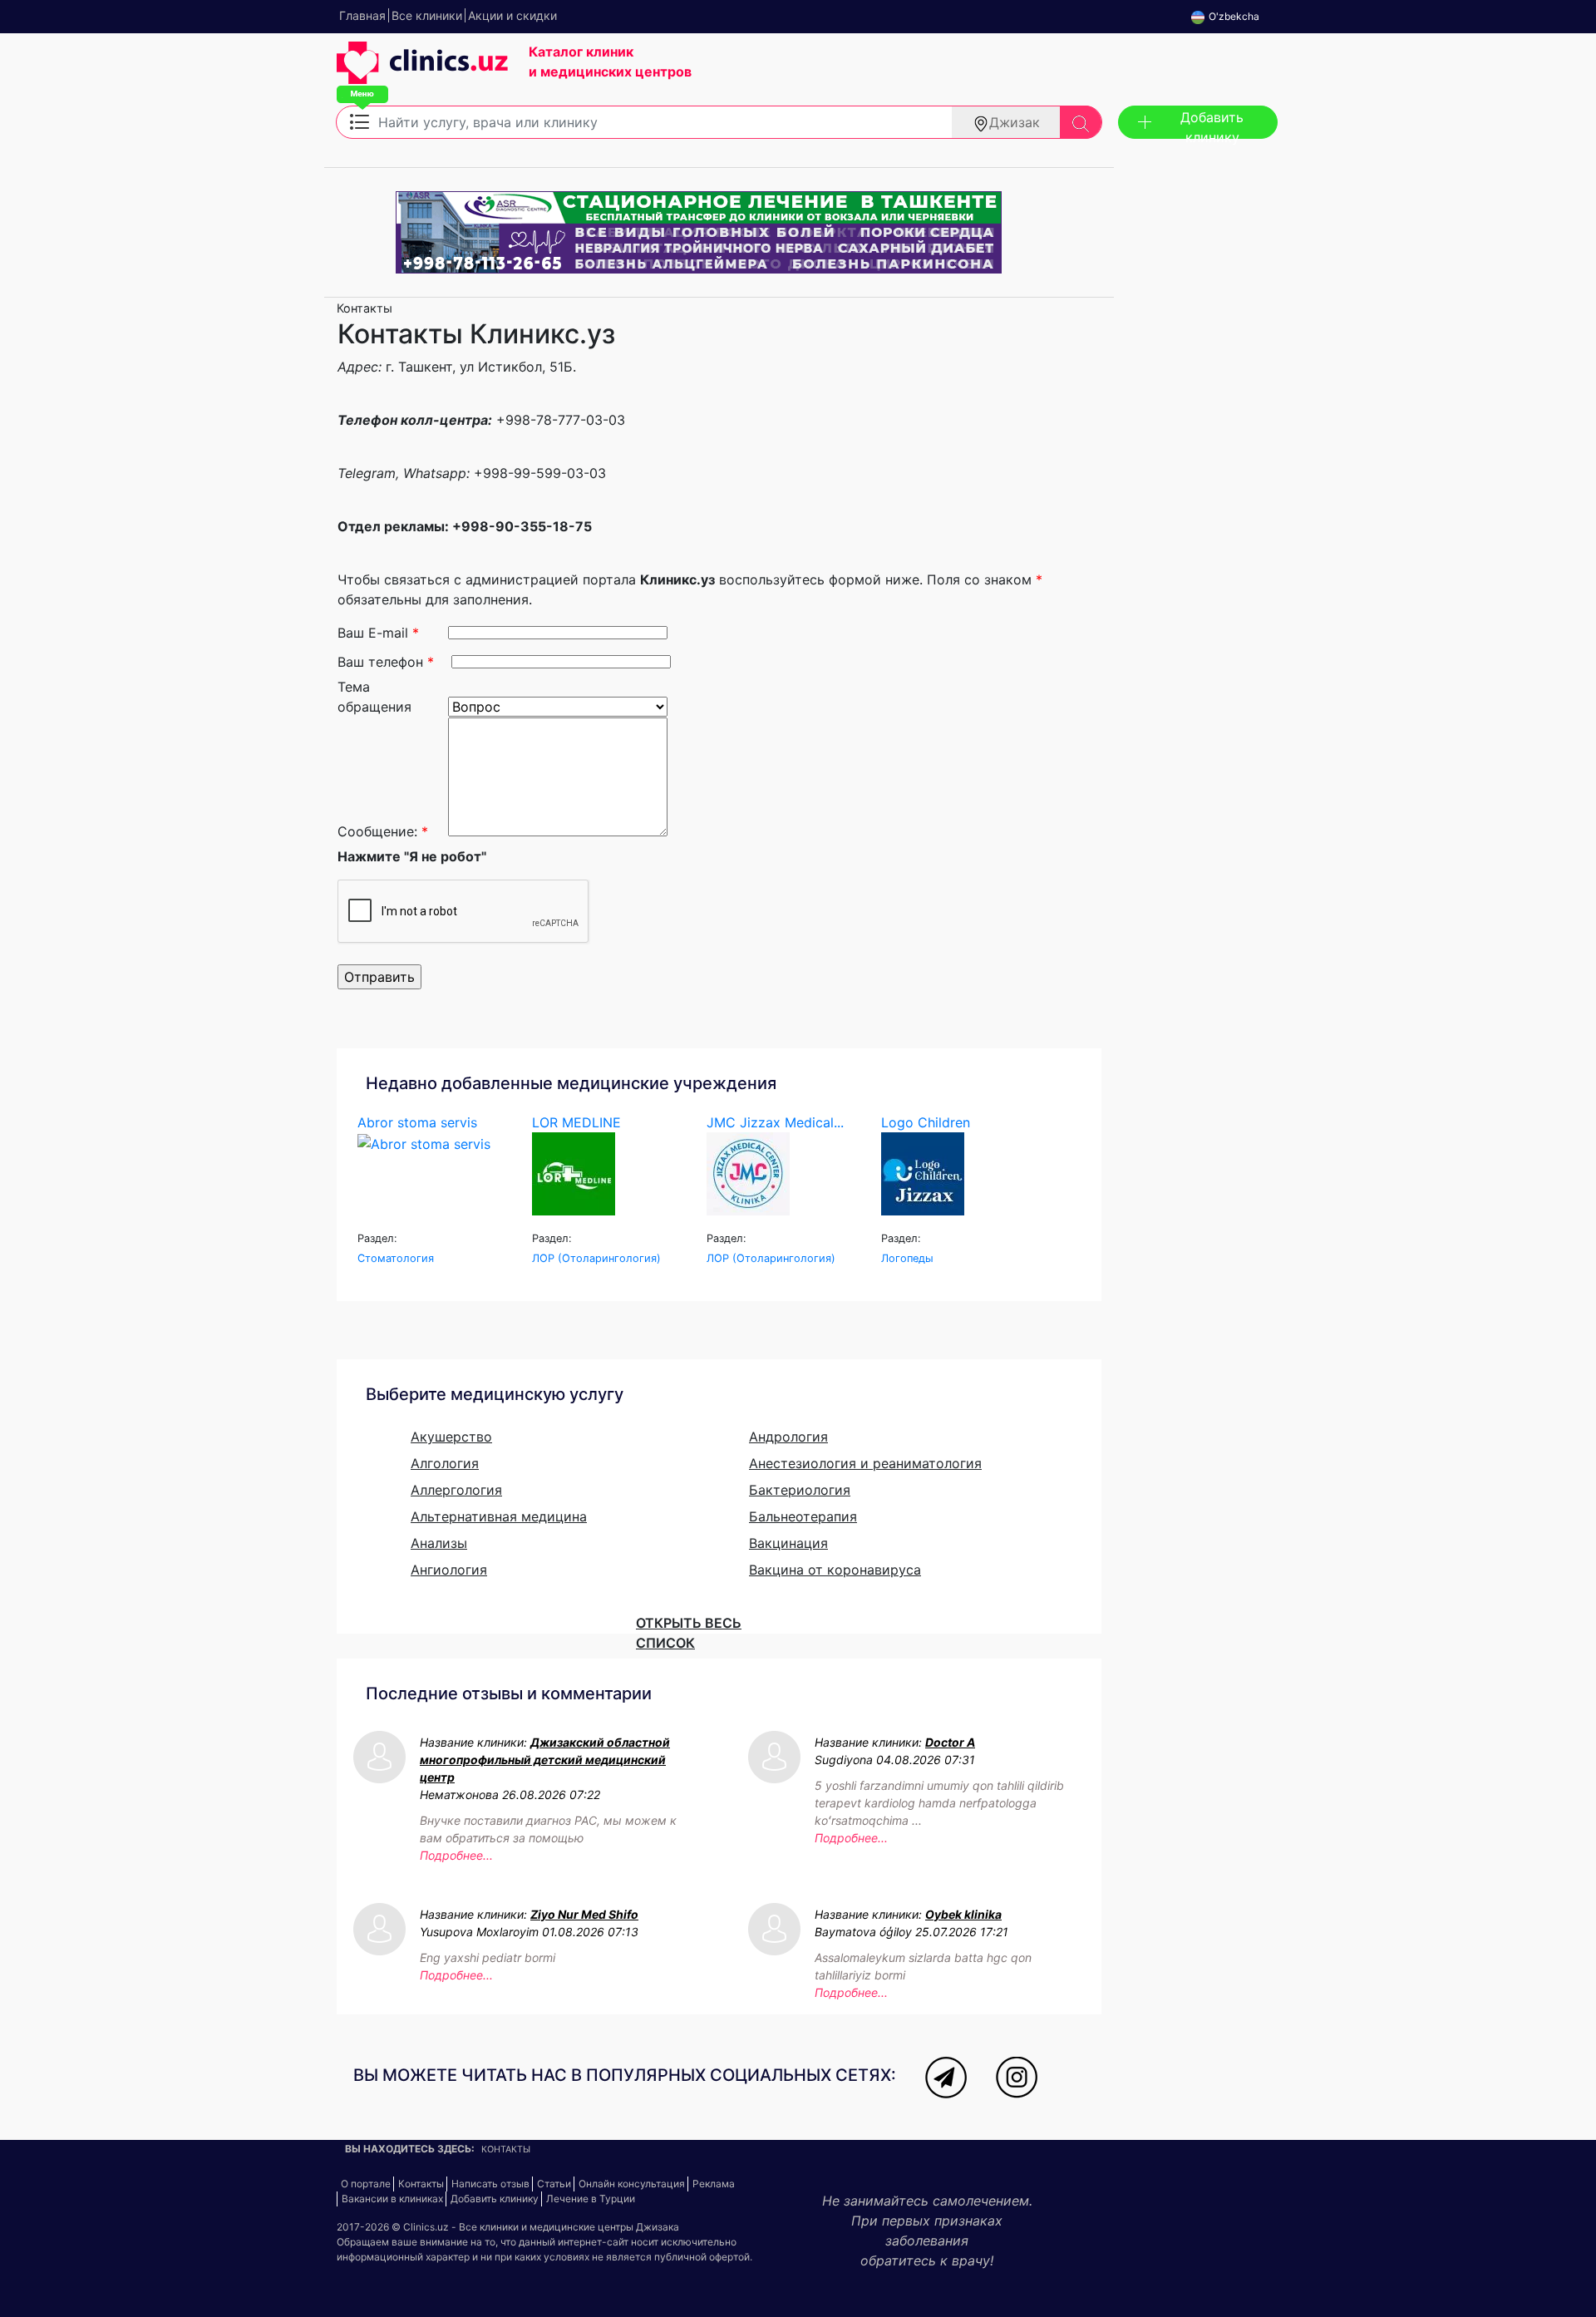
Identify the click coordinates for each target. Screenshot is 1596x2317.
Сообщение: (383, 831)
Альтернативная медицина (499, 1516)
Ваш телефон (386, 662)
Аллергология (456, 1490)
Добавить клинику (1212, 124)
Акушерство (451, 1437)
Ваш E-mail (378, 633)
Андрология (788, 1437)
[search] (1081, 122)
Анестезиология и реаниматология (865, 1463)
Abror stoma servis (417, 1122)
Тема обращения (374, 695)
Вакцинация (788, 1543)
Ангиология (449, 1570)
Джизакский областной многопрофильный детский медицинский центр (545, 1760)
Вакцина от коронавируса (835, 1570)
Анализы (439, 1543)
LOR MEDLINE (576, 1122)
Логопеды (907, 1258)
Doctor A (950, 1742)
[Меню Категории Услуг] (360, 121)
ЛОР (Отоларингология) (596, 1258)
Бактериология (800, 1490)
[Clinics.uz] (422, 71)
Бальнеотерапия (803, 1516)
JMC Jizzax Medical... (775, 1122)
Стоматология (396, 1258)
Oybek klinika (963, 1914)
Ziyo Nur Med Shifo (584, 1914)
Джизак (1015, 122)
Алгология (445, 1463)
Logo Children (926, 1122)
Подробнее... (456, 1855)
